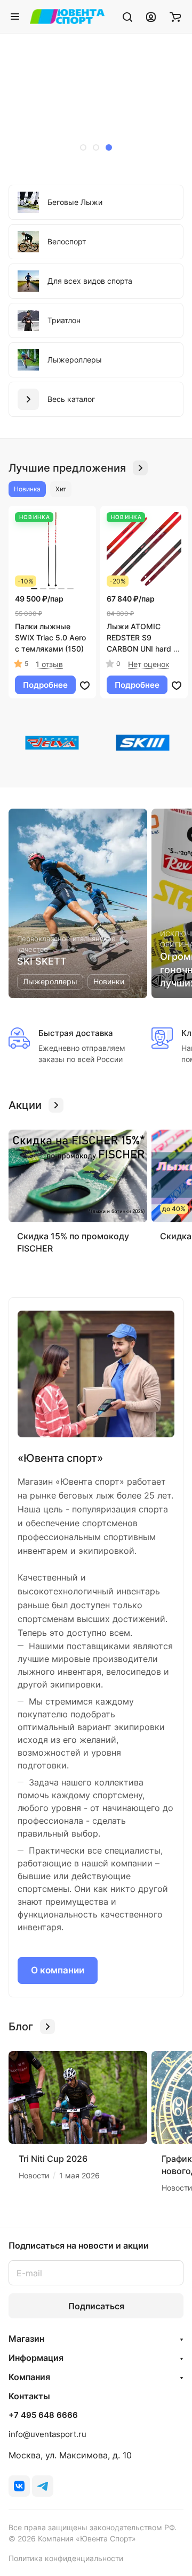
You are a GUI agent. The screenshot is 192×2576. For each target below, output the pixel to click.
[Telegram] (43, 2486)
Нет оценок (149, 664)
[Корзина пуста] (175, 17)
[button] (83, 147)
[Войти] (151, 17)
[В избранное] (85, 685)
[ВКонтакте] (19, 2486)
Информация (36, 2358)
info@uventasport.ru (47, 2434)
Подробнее (45, 685)
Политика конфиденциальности (66, 2558)
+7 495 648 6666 (43, 2415)
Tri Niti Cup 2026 (53, 2159)
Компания (29, 2377)
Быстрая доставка (76, 1033)
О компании (58, 1970)
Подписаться (96, 2306)
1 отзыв (49, 664)
